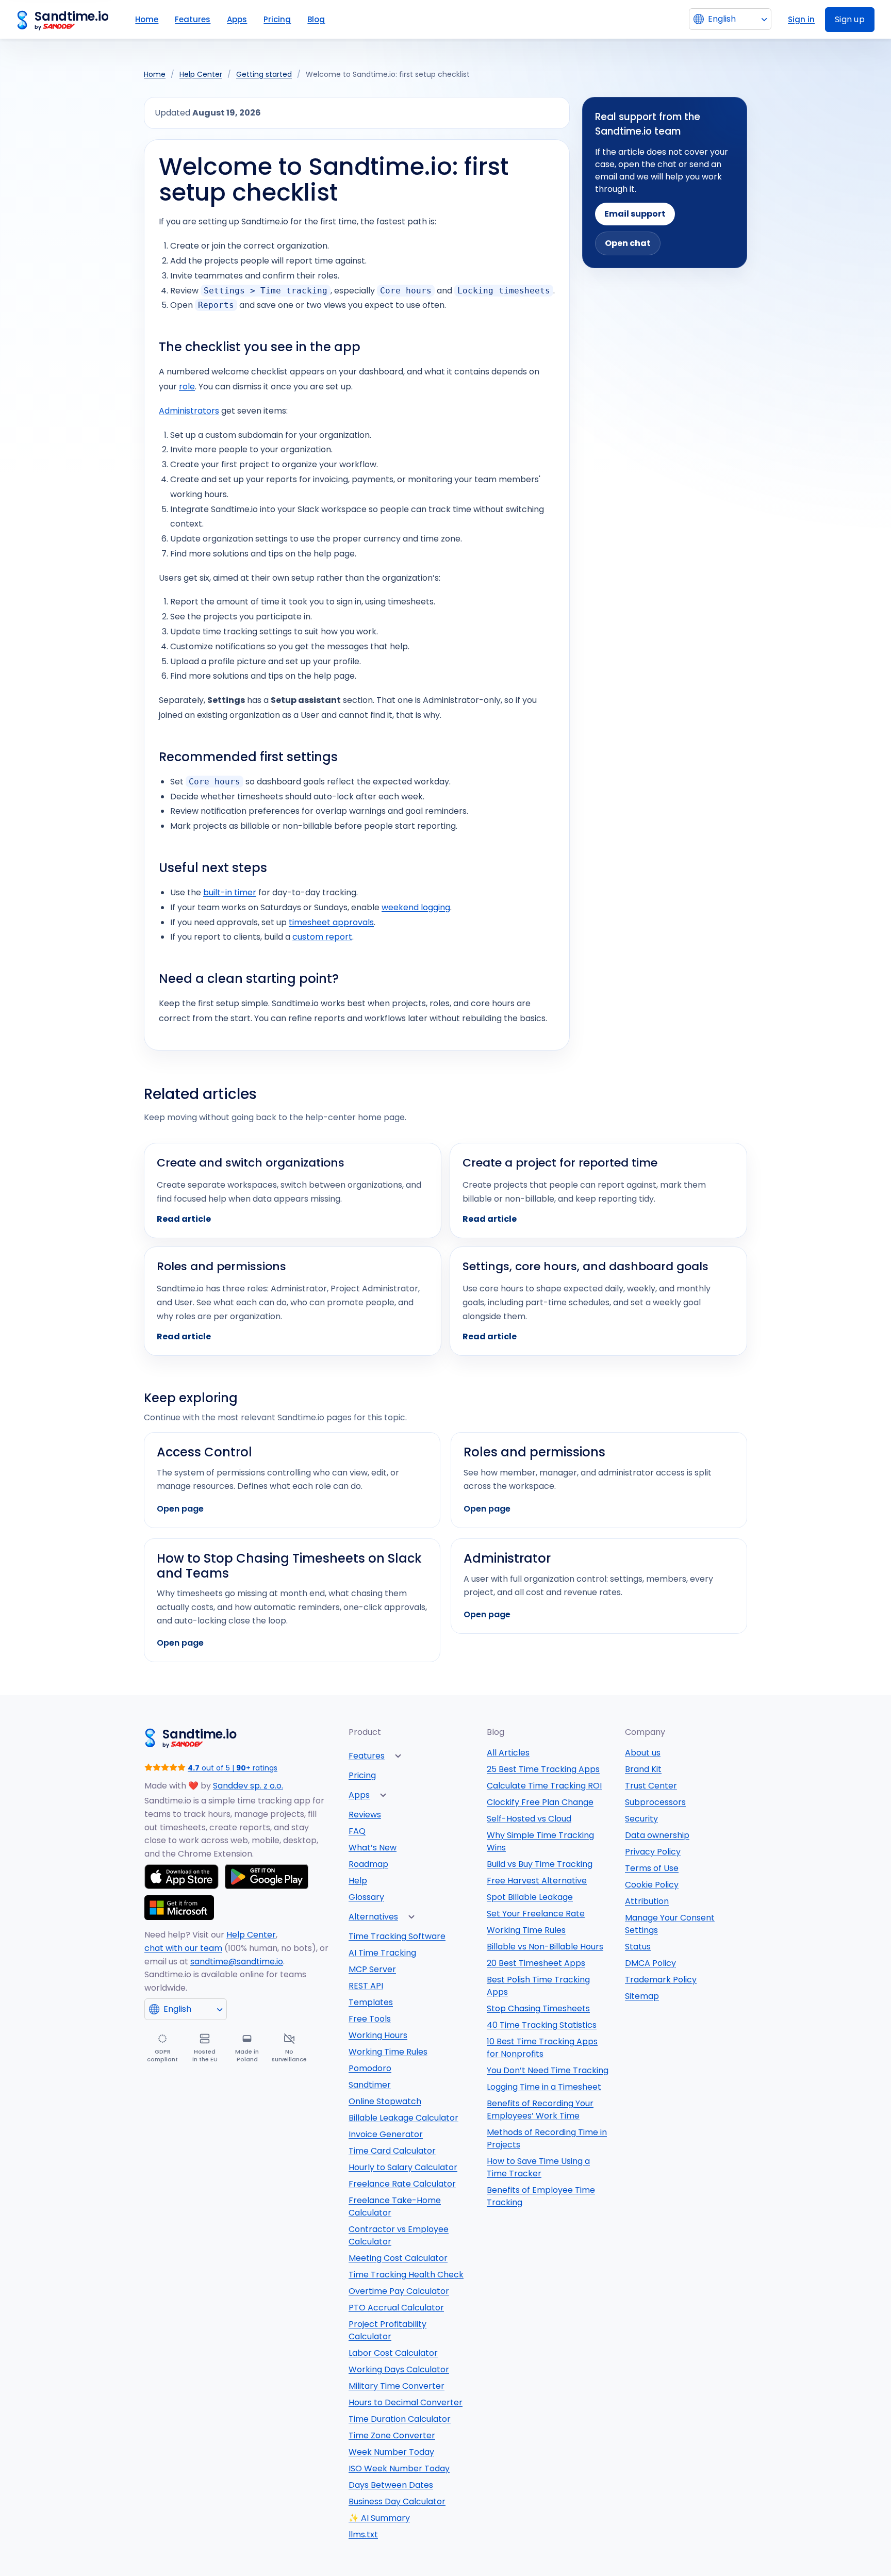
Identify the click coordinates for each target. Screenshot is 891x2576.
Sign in (801, 19)
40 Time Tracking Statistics (542, 2025)
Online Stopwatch (385, 2101)
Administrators (189, 411)
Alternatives (373, 1917)
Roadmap (368, 1864)
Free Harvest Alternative (537, 1881)
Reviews (365, 1815)
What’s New (373, 1848)
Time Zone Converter (392, 2435)
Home (147, 19)
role (187, 387)
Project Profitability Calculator (387, 2330)
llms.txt (363, 2534)
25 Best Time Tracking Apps (543, 1769)
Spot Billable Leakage (530, 1897)
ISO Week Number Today (399, 2468)
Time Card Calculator (392, 2151)
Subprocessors (655, 1802)
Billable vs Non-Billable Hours (545, 1947)
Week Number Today (391, 2452)
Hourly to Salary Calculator (403, 2167)
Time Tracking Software (397, 1936)
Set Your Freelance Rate (536, 1914)
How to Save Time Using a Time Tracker (538, 2167)
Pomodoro (370, 2068)
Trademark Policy (661, 1980)
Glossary (366, 1897)
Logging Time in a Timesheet (544, 2087)
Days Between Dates (391, 2485)
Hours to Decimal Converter (406, 2402)
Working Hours (378, 2035)
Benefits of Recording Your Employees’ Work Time (540, 2110)
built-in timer (230, 892)
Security (641, 1819)
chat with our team (183, 1948)
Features (193, 19)
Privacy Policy (653, 1852)
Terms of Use (652, 1868)
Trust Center (651, 1786)
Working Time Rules (388, 2052)
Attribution (647, 1901)
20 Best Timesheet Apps (536, 1963)
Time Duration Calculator (400, 2419)
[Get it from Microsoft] (179, 1908)
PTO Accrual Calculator (396, 2308)
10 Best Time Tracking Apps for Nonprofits (542, 2048)
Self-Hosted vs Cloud (529, 1819)
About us (643, 1753)
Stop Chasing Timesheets (538, 2008)
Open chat (628, 243)
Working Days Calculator (399, 2369)
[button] (398, 1756)
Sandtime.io (71, 17)
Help (358, 1881)
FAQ (357, 1831)
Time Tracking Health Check (406, 2275)
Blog (316, 19)
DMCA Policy (650, 1963)
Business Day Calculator (397, 2501)
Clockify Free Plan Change (540, 1802)
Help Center (201, 74)
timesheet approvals (331, 922)
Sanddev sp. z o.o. (248, 1786)
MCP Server (372, 1969)
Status (638, 1947)
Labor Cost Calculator (393, 2353)
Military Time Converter (397, 2386)
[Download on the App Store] (181, 1877)
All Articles (508, 1753)
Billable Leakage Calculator (403, 2118)
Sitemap (642, 1996)
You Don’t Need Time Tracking (548, 2070)
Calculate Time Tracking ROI (544, 1786)
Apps (237, 19)
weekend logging (416, 907)
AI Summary (379, 2518)
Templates (371, 2002)
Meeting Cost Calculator (398, 2258)
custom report (322, 937)
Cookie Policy (652, 1885)
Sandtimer (370, 2085)
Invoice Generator (386, 2134)
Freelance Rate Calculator (402, 2184)
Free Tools (370, 2019)
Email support (635, 214)
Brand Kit (643, 1769)
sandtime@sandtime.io (237, 1962)
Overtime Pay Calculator (399, 2291)
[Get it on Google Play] (267, 1877)
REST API (366, 1986)
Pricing (277, 19)
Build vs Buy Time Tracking (540, 1864)
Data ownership (657, 1835)
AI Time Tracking (382, 1953)
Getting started (264, 74)
